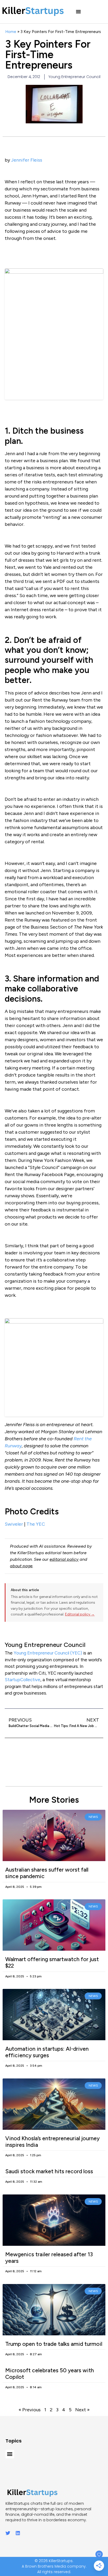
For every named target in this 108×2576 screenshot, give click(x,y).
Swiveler (14, 1524)
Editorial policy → (80, 1614)
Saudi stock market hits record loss (49, 2171)
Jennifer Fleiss (27, 160)
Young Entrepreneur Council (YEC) (48, 1653)
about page (21, 1566)
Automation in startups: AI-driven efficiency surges (47, 2052)
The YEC (36, 1524)
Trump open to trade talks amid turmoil (54, 2344)
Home (11, 32)
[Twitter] (8, 2533)
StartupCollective (23, 1680)
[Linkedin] (18, 2533)
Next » (82, 2410)
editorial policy (64, 1559)
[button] (78, 12)
